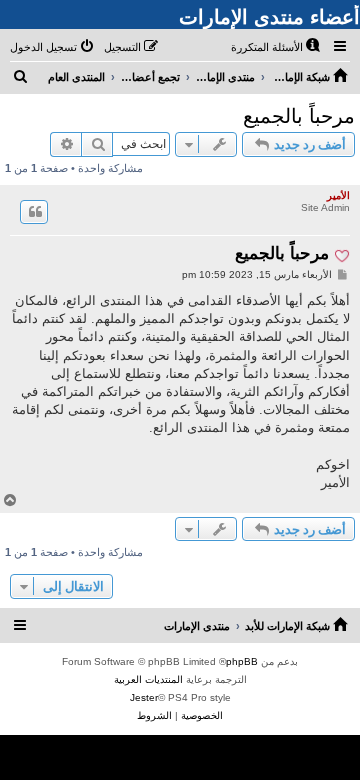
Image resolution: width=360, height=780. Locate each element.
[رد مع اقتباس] (34, 212)
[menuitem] (277, 47)
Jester (144, 697)
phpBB (242, 661)
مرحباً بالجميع (299, 116)
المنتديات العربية (148, 679)
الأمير (338, 195)
